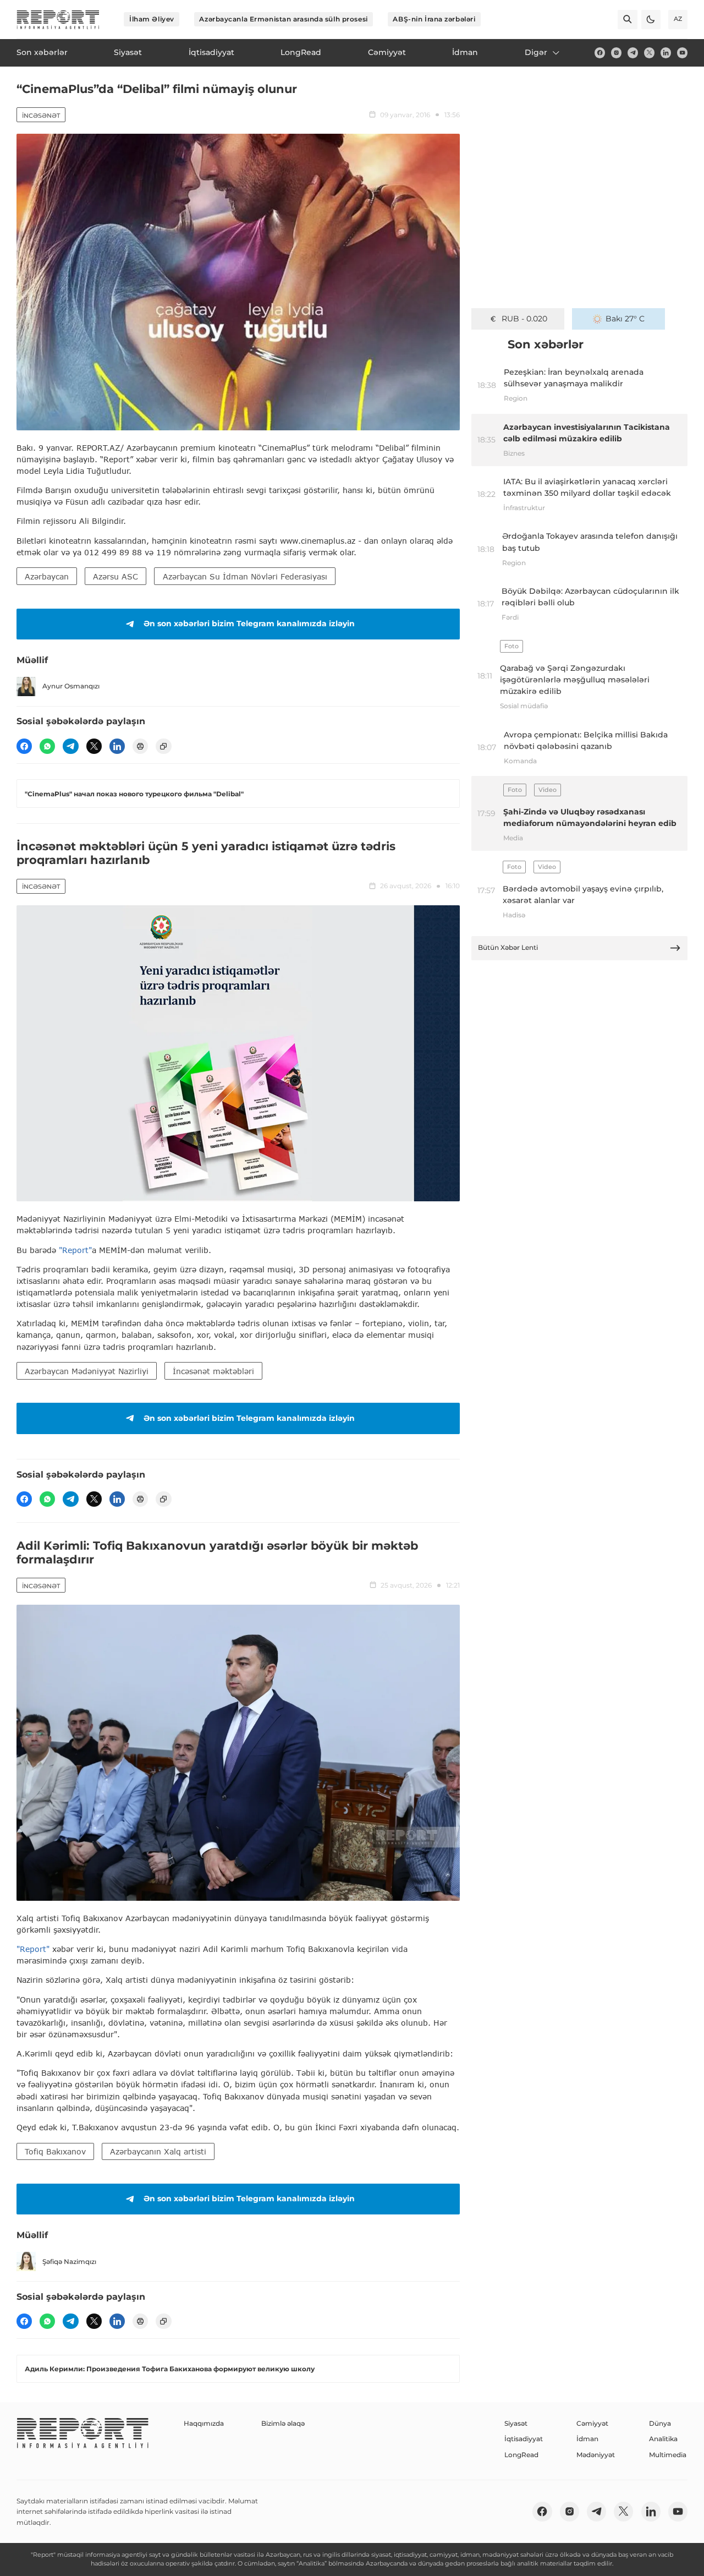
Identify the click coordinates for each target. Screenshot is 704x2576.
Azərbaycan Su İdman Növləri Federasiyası (245, 576)
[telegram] (633, 53)
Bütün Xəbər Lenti (508, 947)
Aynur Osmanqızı (71, 686)
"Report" (75, 1250)
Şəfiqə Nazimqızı (69, 2261)
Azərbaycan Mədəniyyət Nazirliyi (87, 1371)
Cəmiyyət (592, 2423)
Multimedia (668, 2455)
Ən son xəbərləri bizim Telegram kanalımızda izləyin (249, 624)
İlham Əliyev (152, 19)
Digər (536, 52)
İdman (587, 2439)
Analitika (663, 2439)
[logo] (58, 20)
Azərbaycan (47, 576)
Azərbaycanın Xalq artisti (158, 2151)
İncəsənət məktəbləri (213, 1371)
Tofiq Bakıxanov (55, 2151)
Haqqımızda (204, 2423)
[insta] (616, 53)
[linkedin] (666, 53)
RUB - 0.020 (524, 319)
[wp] (47, 746)
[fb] (600, 53)
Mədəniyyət (596, 2455)
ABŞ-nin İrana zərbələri (434, 19)
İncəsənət (41, 116)
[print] (140, 746)
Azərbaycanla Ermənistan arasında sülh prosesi (283, 19)
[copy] (163, 746)
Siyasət (516, 2423)
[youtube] (682, 53)
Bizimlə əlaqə (283, 2423)
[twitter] (649, 53)
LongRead (521, 2455)
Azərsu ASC (116, 576)
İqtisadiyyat (524, 2439)
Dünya (660, 2423)
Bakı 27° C (625, 319)
